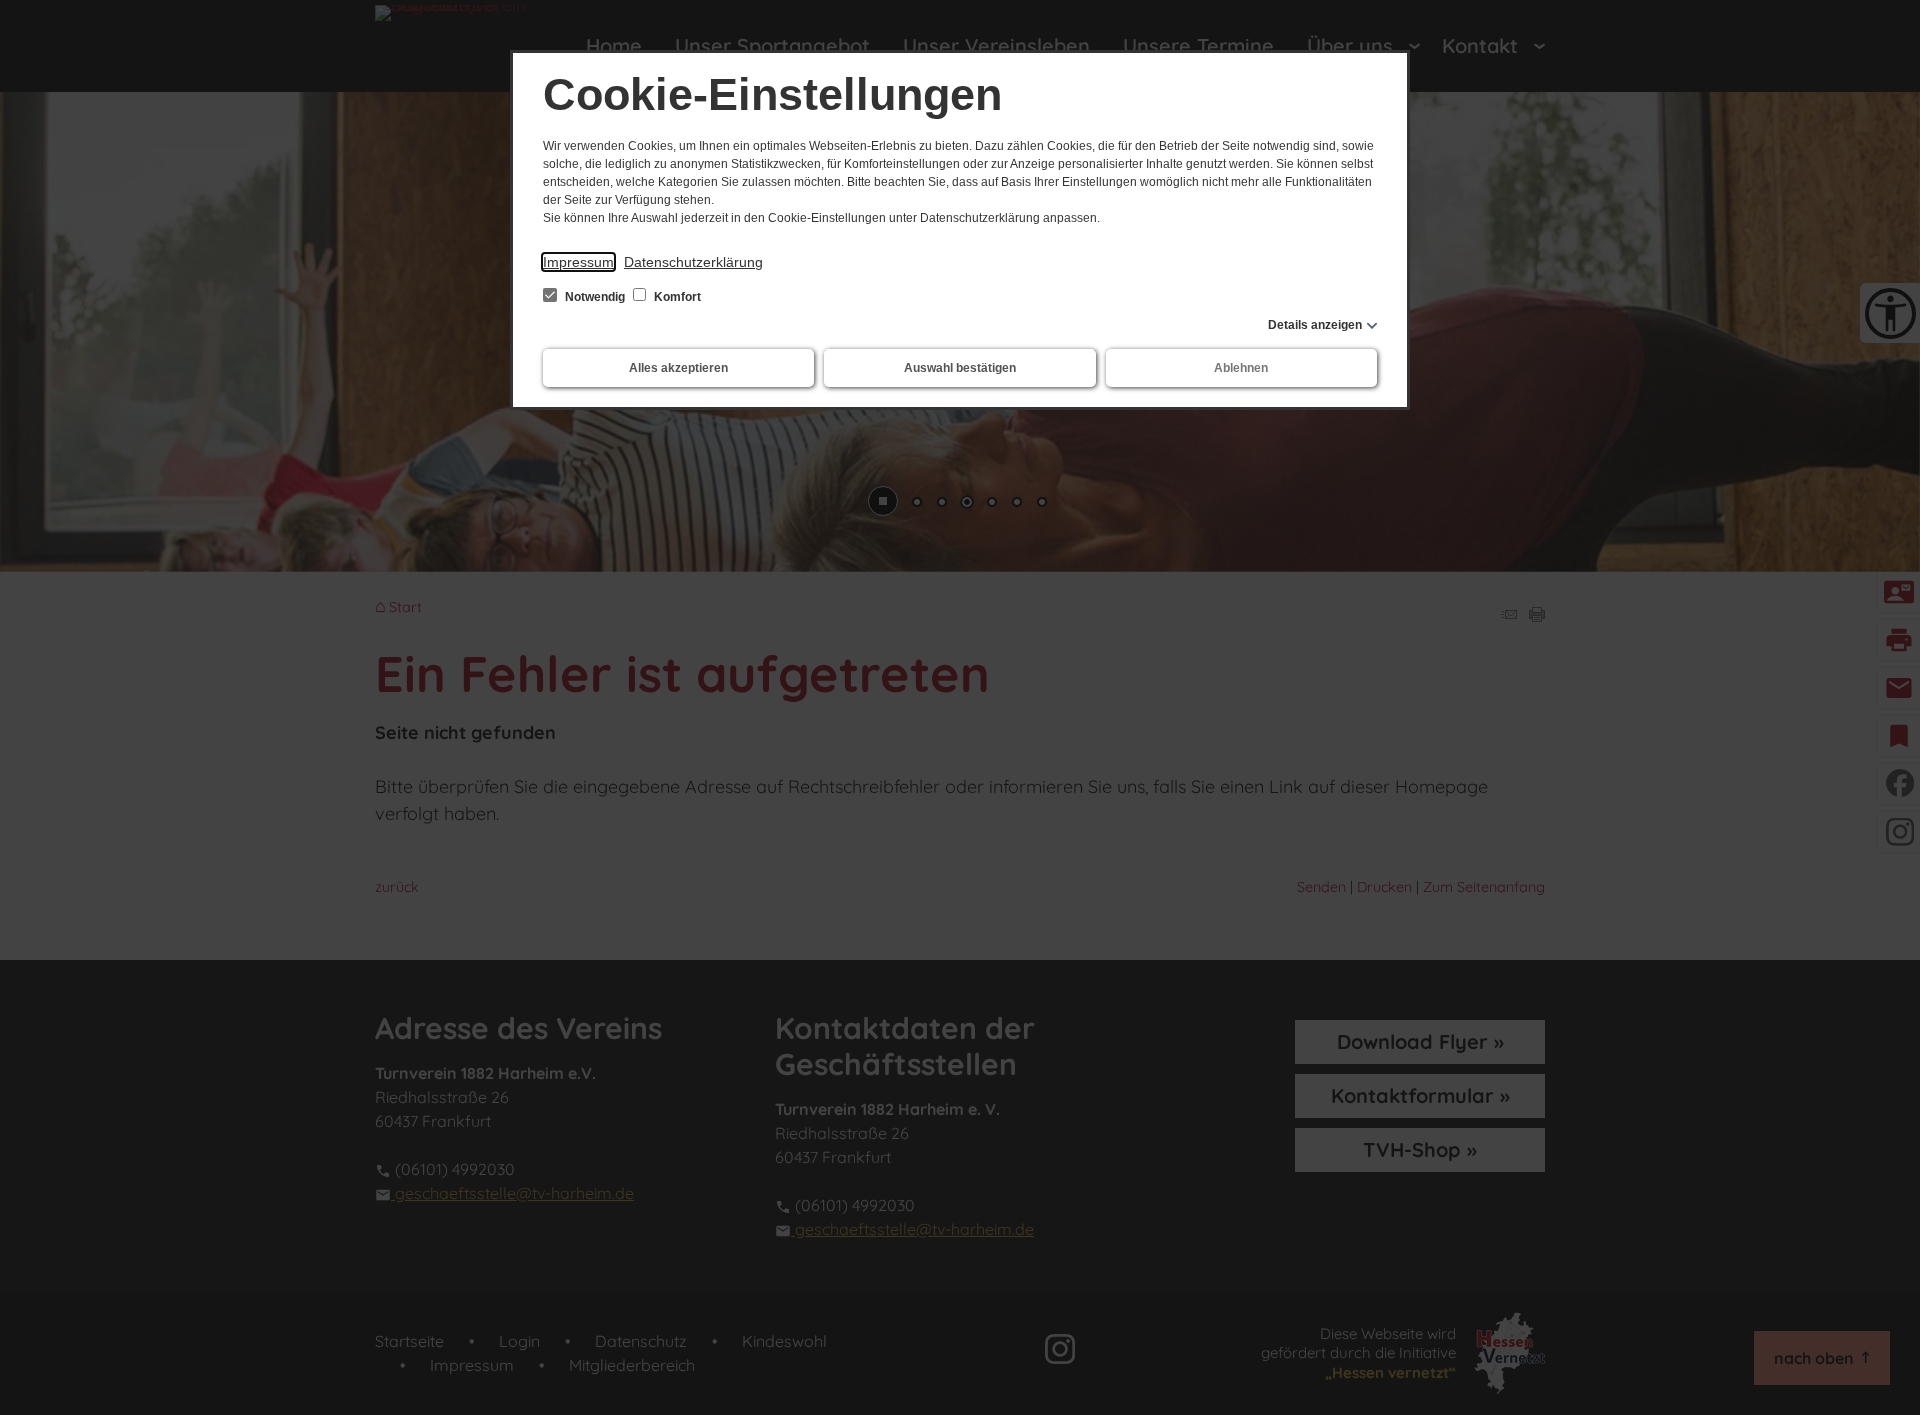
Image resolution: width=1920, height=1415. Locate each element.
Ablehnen (1241, 368)
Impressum (578, 262)
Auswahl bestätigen (960, 368)
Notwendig (595, 297)
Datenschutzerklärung (693, 262)
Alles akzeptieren (678, 368)
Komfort (676, 297)
